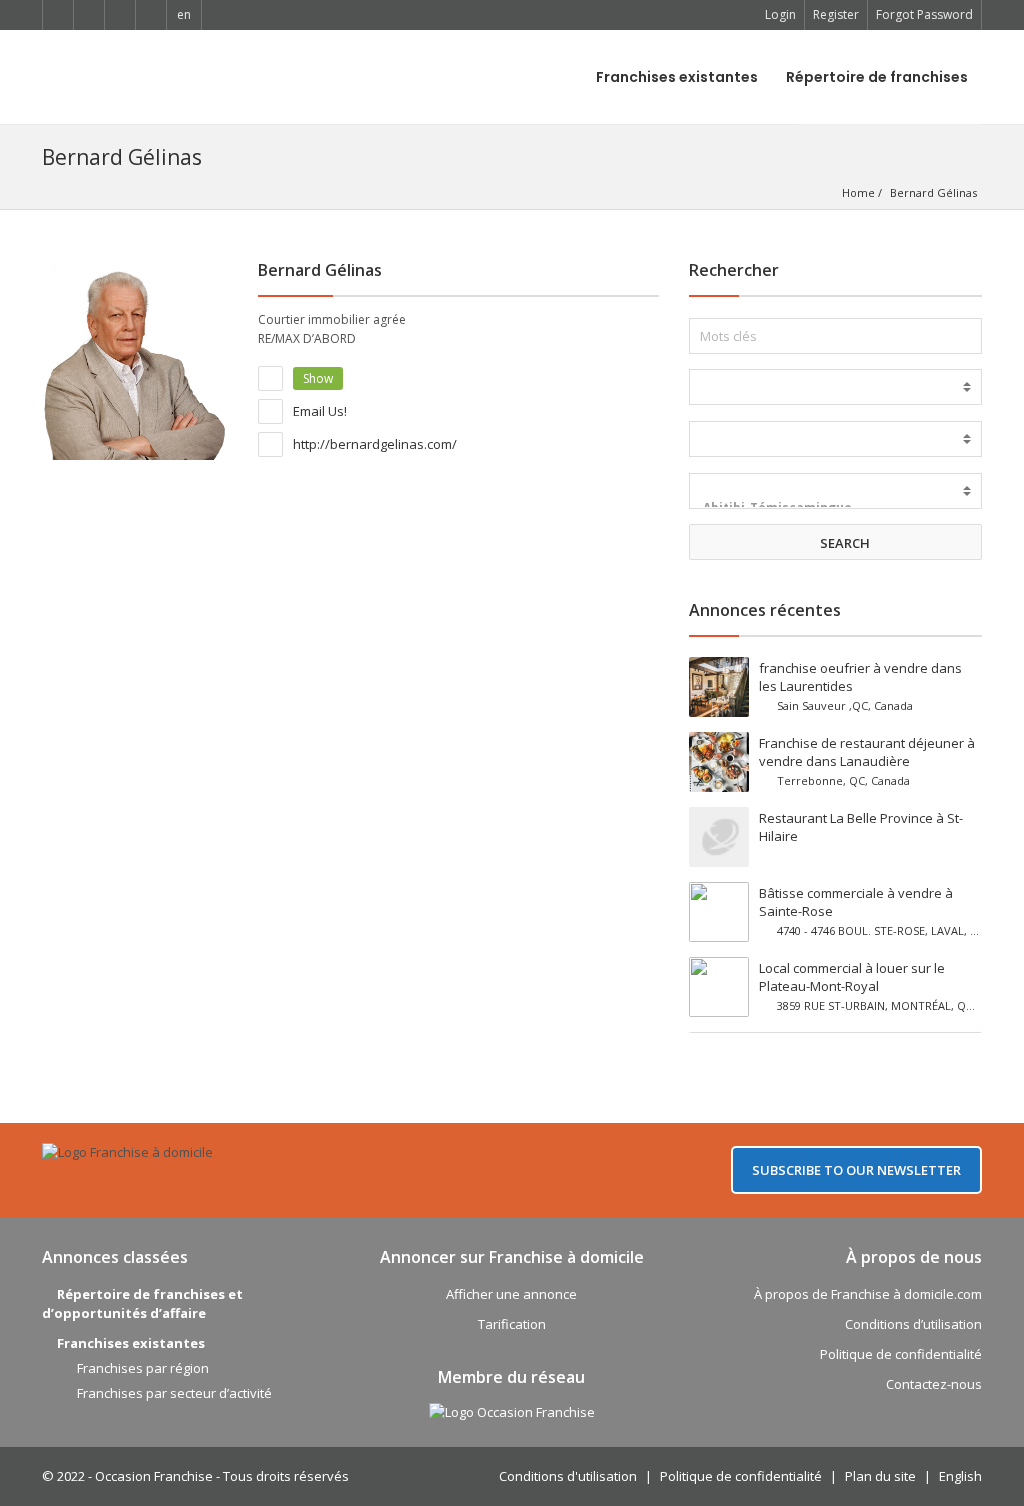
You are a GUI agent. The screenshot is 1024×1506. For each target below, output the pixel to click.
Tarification (512, 1324)
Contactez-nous (934, 1384)
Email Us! (318, 411)
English (960, 1476)
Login (780, 14)
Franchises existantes (677, 77)
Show (318, 378)
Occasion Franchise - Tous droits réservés (222, 1476)
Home (858, 192)
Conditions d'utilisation (568, 1476)
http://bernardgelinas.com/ (373, 444)
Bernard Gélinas (933, 192)
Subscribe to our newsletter (856, 1170)
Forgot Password (924, 14)
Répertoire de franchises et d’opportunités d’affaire (142, 1303)
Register (836, 14)
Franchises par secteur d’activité (174, 1393)
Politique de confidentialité (901, 1354)
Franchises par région (143, 1368)
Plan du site (880, 1476)
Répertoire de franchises (877, 77)
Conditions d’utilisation (913, 1324)
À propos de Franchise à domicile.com (868, 1294)
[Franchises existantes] (835, 387)
